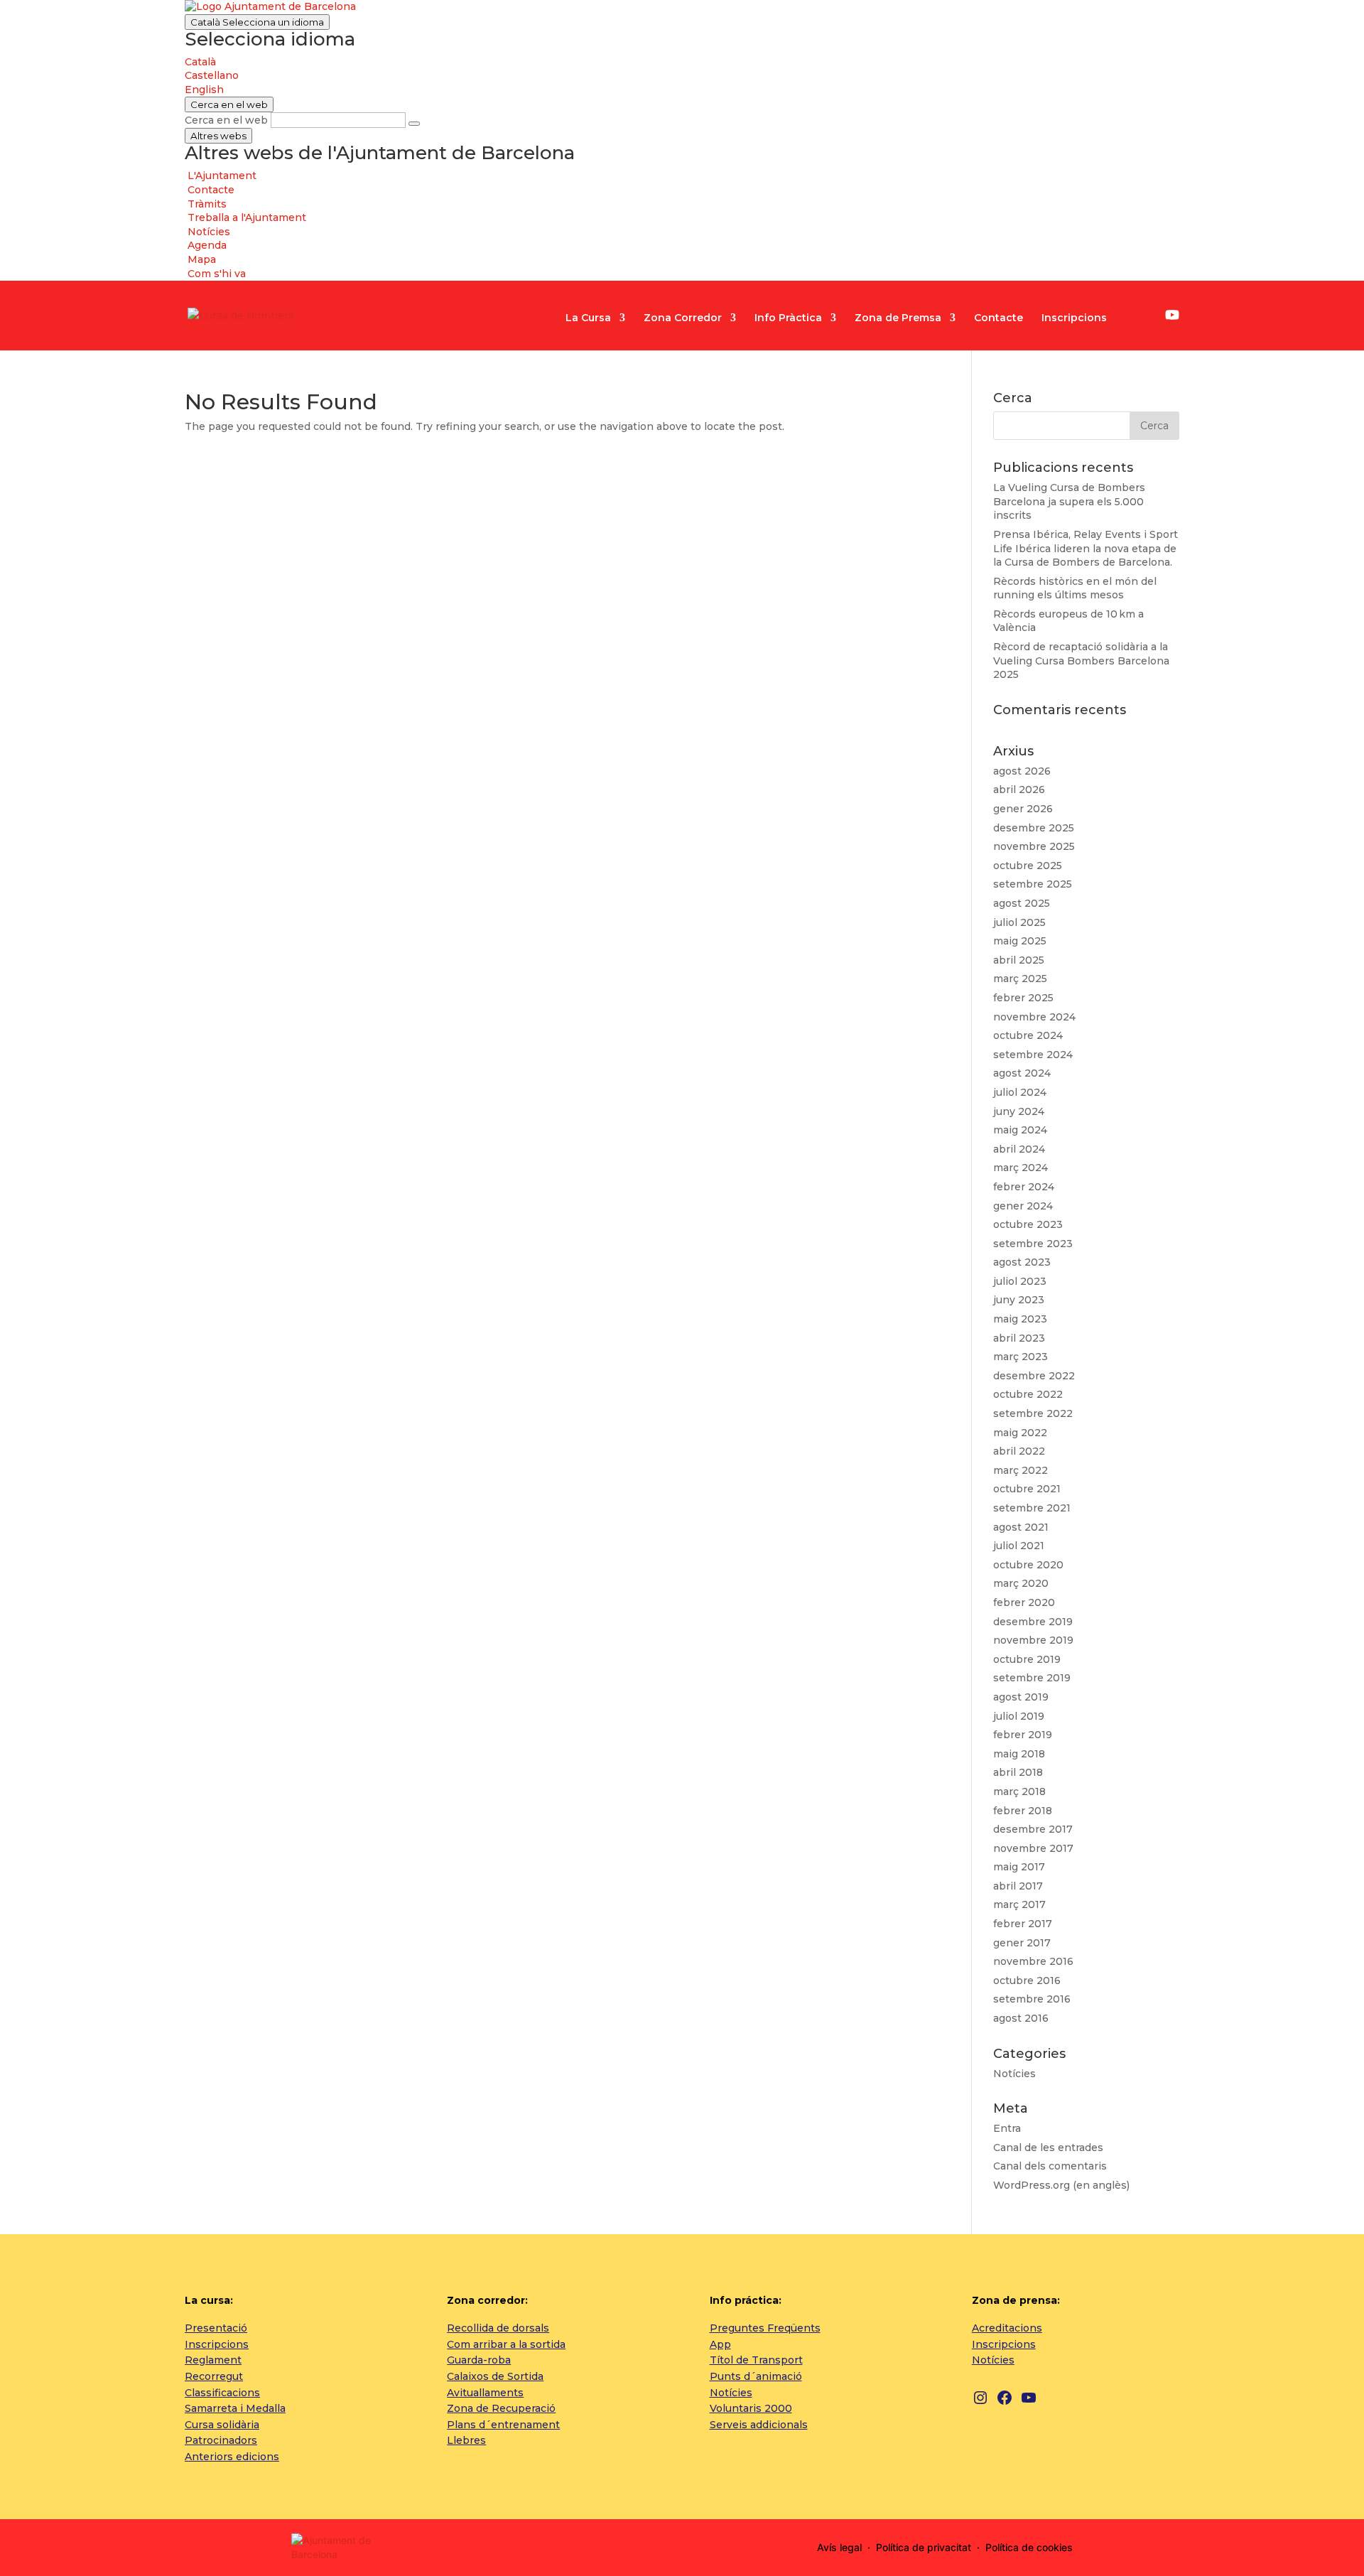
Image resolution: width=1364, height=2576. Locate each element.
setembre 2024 (1033, 1055)
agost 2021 (1021, 1527)
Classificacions (222, 2393)
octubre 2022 (1028, 1394)
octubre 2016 (1027, 1980)
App (720, 2344)
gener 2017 (1022, 1943)
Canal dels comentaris (1050, 2166)
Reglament (213, 2360)
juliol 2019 (1019, 1716)
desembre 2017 (1033, 1829)
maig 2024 (1020, 1130)
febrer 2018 (1023, 1811)
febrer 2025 (1023, 998)
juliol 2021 (1019, 1546)
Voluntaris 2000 (751, 2408)
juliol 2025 (1019, 922)
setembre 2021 (1032, 1508)
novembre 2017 (1033, 1848)
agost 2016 (1021, 2018)
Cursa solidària (222, 2425)
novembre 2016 (1033, 1961)
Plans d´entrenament (503, 2425)
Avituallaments (485, 2393)
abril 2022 (1019, 1451)
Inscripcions (1074, 318)
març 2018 (1019, 1791)
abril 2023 (1019, 1338)
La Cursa (588, 318)
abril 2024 (1019, 1149)
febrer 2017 (1023, 1924)
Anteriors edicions (232, 2457)
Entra (1007, 2128)
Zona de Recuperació (501, 2408)
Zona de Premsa (898, 318)
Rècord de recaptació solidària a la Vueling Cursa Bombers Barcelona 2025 (1081, 661)
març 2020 (1021, 1583)
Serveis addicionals (759, 2425)
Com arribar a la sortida (506, 2344)
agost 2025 (1022, 903)
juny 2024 (1019, 1111)
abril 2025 (1019, 960)
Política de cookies (1029, 2547)
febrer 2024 (1024, 1187)
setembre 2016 (1032, 1999)
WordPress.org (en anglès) (1061, 2185)
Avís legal (839, 2547)
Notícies (1014, 2074)
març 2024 (1021, 1168)
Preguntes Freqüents (765, 2328)
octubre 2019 (1027, 1659)
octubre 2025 (1028, 866)
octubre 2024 (1028, 1035)
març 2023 (1021, 1357)
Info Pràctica (788, 318)
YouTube (1172, 315)
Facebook (1150, 317)
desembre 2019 (1033, 1622)
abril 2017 (1018, 1886)
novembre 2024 (1034, 1017)
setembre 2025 (1033, 884)
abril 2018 (1018, 1772)
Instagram (1130, 317)
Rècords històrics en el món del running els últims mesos (1075, 588)
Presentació (216, 2328)
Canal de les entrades (1048, 2147)
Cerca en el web (226, 120)
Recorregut (214, 2376)
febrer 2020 (1024, 1602)
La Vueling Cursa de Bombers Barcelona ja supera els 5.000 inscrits (1069, 501)
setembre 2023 (1033, 1244)
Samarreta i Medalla (235, 2408)
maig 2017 (1019, 1867)
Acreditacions (1007, 2328)
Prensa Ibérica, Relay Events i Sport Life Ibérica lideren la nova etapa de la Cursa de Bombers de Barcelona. (1086, 548)
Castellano (212, 75)
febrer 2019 (1023, 1735)
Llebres (466, 2440)
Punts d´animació (756, 2376)
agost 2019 (1021, 1697)
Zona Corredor (683, 318)
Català (257, 22)
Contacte (998, 318)
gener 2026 (1023, 809)
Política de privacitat (924, 2547)
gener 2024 (1023, 1206)
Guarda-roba (479, 2360)
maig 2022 (1020, 1433)
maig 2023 (1020, 1319)
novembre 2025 (1034, 846)
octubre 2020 (1028, 1565)
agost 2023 (1022, 1262)
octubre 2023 (1028, 1224)
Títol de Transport (756, 2360)
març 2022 (1021, 1470)
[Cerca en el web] (414, 124)
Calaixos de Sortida (495, 2376)
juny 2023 (1019, 1300)
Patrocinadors (221, 2440)
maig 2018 (1019, 1754)
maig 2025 (1020, 941)
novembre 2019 (1033, 1640)
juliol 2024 (1020, 1092)
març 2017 (1019, 1904)
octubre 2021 (1027, 1489)
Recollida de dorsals (498, 2328)
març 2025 (1020, 979)
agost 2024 (1022, 1073)
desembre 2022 (1034, 1376)
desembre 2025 (1034, 828)
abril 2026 (1019, 789)
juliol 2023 (1020, 1281)
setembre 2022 (1033, 1413)
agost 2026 (1022, 771)
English (204, 90)
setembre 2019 (1032, 1678)
